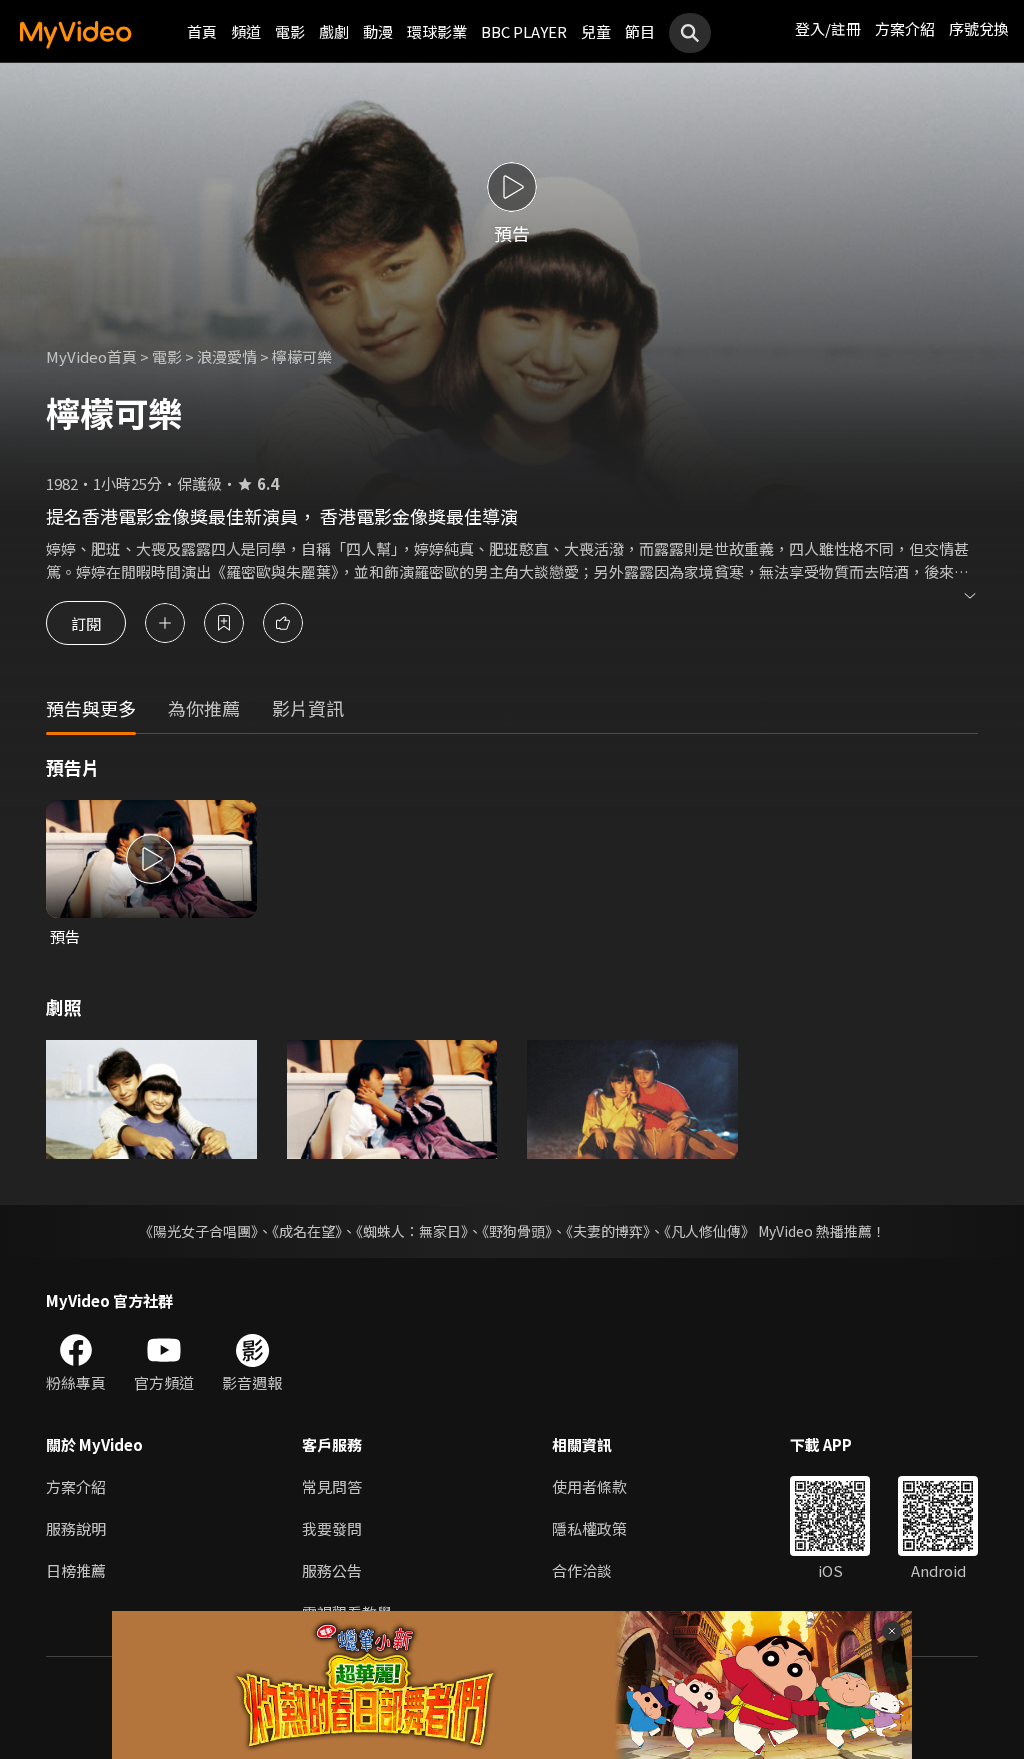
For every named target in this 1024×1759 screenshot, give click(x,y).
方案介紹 (905, 28)
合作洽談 (582, 1570)
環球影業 (437, 31)
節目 (640, 31)
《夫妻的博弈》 (608, 1231)
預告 (65, 936)
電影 (290, 31)
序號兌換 (979, 28)
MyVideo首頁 (91, 356)
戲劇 (334, 31)
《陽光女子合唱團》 (198, 1231)
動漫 (378, 31)
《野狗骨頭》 (517, 1231)
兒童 (596, 31)
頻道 (246, 31)
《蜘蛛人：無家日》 (412, 1231)
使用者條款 (589, 1486)
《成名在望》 (307, 1231)
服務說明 (76, 1528)
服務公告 (332, 1570)
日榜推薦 (76, 1570)
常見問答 (332, 1486)
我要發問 (332, 1528)
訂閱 (86, 622)
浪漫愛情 (227, 356)
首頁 (202, 31)
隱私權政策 (589, 1528)
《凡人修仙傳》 (709, 1231)
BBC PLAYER (524, 31)
